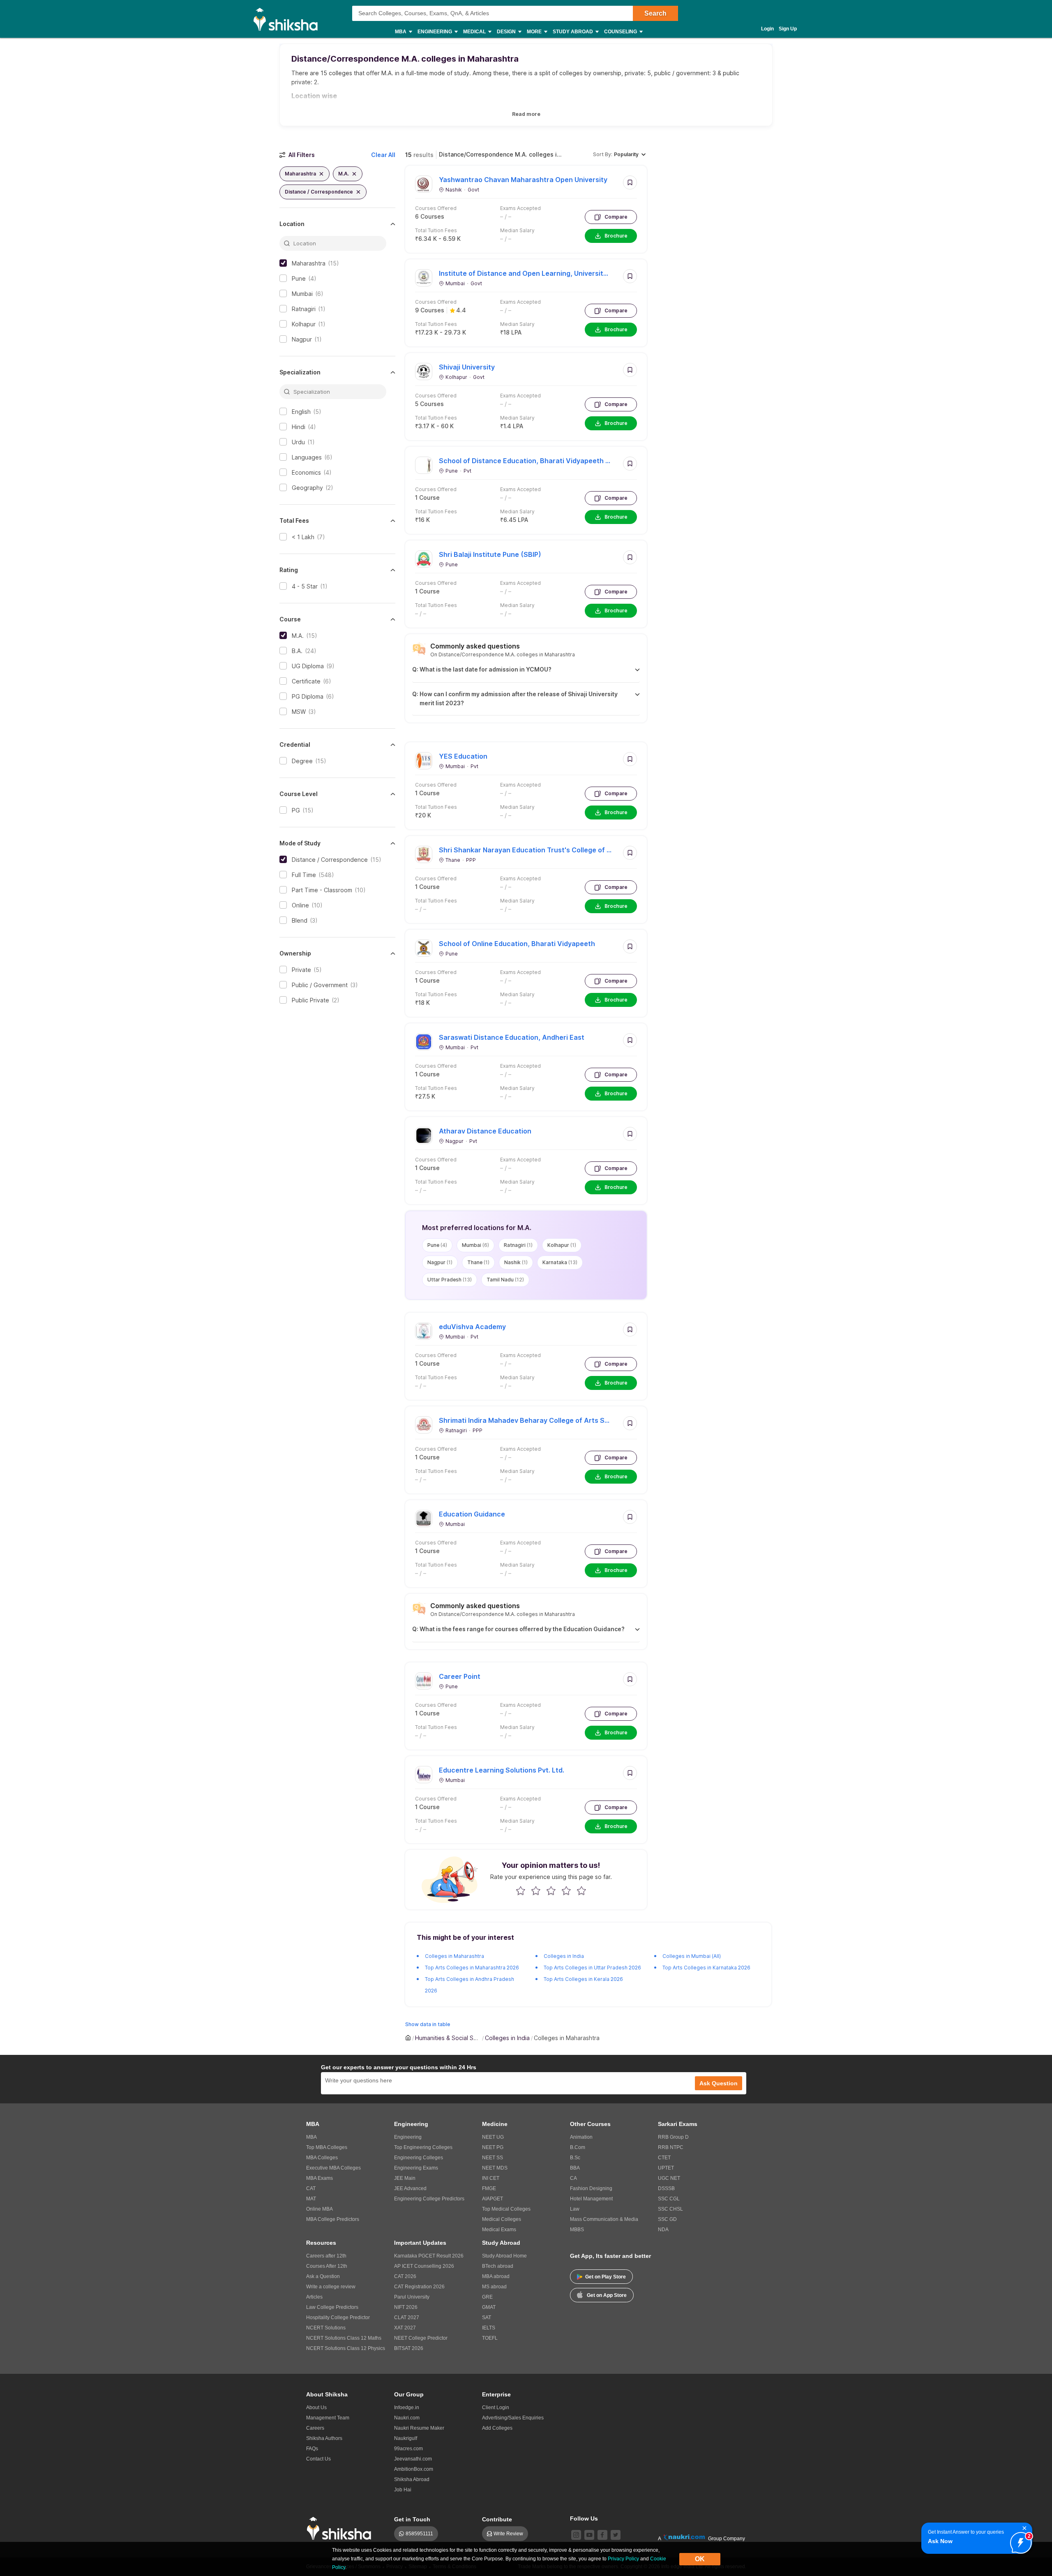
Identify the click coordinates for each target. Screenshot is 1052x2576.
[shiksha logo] (341, 2529)
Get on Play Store (606, 2277)
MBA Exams (320, 2178)
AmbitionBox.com (414, 2469)
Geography (307, 488)
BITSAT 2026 (409, 2348)
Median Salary (517, 230)
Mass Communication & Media (604, 2219)
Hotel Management (591, 2199)
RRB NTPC (671, 2147)
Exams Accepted (520, 208)
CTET (664, 2158)
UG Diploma (308, 666)
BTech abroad (498, 2266)
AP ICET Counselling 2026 (424, 2266)
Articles (314, 2297)
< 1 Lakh (303, 537)
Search (655, 13)
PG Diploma (308, 696)
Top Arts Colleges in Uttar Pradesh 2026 (592, 1968)
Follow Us (584, 2518)
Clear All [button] (383, 155)
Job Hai (403, 2490)
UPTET (666, 2168)
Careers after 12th (326, 2256)
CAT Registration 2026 (419, 2287)
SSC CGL (669, 2199)
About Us (316, 2407)
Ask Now (940, 2541)
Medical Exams (499, 2230)
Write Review (508, 2534)
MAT (311, 2199)
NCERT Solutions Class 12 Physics (346, 2348)
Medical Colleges (502, 2219)
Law (575, 2209)
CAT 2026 (405, 2276)
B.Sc (575, 2158)
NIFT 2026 (406, 2307)
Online (300, 905)
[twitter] (616, 2535)
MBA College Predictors (333, 2219)
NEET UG (493, 2137)
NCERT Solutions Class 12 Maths (344, 2338)
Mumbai (302, 294)
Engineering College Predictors (429, 2199)
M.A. (298, 636)
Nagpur (302, 339)
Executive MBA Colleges (333, 2168)
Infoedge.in (407, 2407)
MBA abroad (496, 2276)
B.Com (578, 2147)
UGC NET (669, 2178)
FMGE (489, 2188)
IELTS (489, 2328)
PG (296, 810)
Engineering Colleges (419, 2158)
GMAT (489, 2307)
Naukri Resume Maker (419, 2428)
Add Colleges (497, 2428)
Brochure (616, 236)
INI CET (491, 2178)
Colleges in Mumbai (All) (692, 1956)
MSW (299, 712)
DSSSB (666, 2188)
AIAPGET (493, 2199)
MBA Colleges (322, 2158)
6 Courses (430, 216)
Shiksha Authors (324, 2438)
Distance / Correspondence (330, 860)
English (301, 412)
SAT (487, 2317)
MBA (311, 2137)
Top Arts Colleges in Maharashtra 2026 (472, 1968)
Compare (616, 217)
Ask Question (719, 2083)
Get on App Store (607, 2295)
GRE (487, 2297)
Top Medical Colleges (506, 2209)
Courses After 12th (327, 2266)
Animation (581, 2137)
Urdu (298, 442)
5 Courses (429, 404)
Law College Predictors (332, 2307)
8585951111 (419, 2534)
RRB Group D (673, 2137)
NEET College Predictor (421, 2338)
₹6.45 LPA (514, 520)
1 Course (427, 497)
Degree (302, 761)
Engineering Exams (416, 2168)
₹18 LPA (511, 332)
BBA (575, 2168)
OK (700, 2559)
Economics (306, 472)
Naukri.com (407, 2418)
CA (573, 2178)
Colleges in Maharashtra (454, 1956)
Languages (307, 457)
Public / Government (320, 985)
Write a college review (331, 2287)
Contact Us (318, 2459)
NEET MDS (495, 2168)
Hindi (299, 427)
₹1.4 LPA (512, 426)
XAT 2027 (405, 2328)
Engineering (408, 2137)
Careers (315, 2428)
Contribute (497, 2519)
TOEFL (490, 2338)
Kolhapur (304, 324)
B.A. (297, 651)
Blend (300, 920)
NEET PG (493, 2147)
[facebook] (602, 2535)
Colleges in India (564, 1956)
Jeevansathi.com (413, 2459)
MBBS (577, 2230)
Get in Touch (412, 2519)
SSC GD (667, 2219)
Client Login (496, 2407)
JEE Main (405, 2178)
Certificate (306, 681)
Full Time (304, 875)
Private (301, 970)
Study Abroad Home (504, 2256)
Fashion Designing (591, 2188)
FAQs (312, 2449)
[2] (1019, 2541)
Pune (299, 278)
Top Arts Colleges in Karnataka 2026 (706, 1968)
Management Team (328, 2418)
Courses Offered (436, 208)
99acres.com (408, 2449)
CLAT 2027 (407, 2317)
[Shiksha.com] (289, 19)
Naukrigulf (406, 2438)
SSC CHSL (670, 2209)
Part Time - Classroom (322, 890)
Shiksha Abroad (412, 2479)
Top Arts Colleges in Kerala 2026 (583, 1979)
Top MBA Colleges (327, 2147)
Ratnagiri (304, 309)
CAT (311, 2188)
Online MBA (320, 2209)
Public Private (310, 1000)
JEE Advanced (410, 2188)
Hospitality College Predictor (338, 2317)
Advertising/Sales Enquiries (513, 2418)
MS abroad (494, 2287)
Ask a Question (323, 2276)
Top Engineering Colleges (423, 2147)
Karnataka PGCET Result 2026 (429, 2256)
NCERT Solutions (326, 2328)
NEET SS (493, 2158)
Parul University (412, 2297)
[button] (620, 155)
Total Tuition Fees (436, 230)
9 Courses (430, 310)
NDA (663, 2230)
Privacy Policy (623, 2559)
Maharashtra (309, 263)
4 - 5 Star (305, 586)
